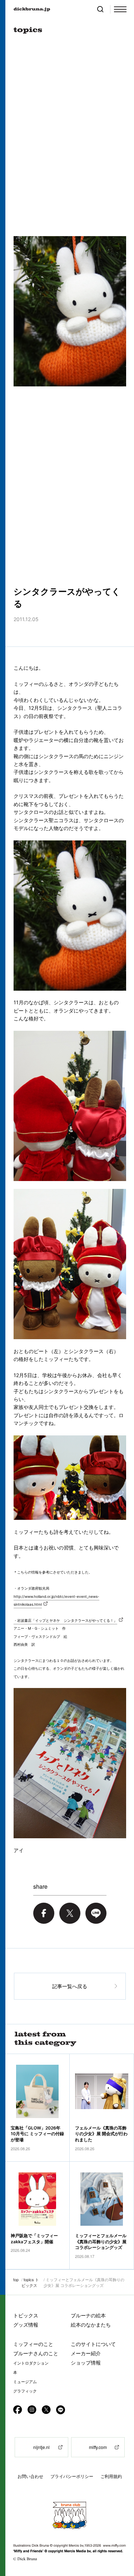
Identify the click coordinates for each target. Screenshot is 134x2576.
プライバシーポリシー (72, 2476)
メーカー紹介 (86, 2353)
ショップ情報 (86, 2363)
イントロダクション (31, 2363)
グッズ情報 (26, 2325)
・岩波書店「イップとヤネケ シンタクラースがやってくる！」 (65, 1620)
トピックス (26, 2315)
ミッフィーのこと (33, 2344)
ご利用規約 (111, 2476)
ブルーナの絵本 (88, 2315)
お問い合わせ (30, 2476)
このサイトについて (93, 2344)
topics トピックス (30, 2282)
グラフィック (25, 2391)
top (16, 2279)
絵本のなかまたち (91, 2325)
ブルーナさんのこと (36, 2353)
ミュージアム (25, 2382)
